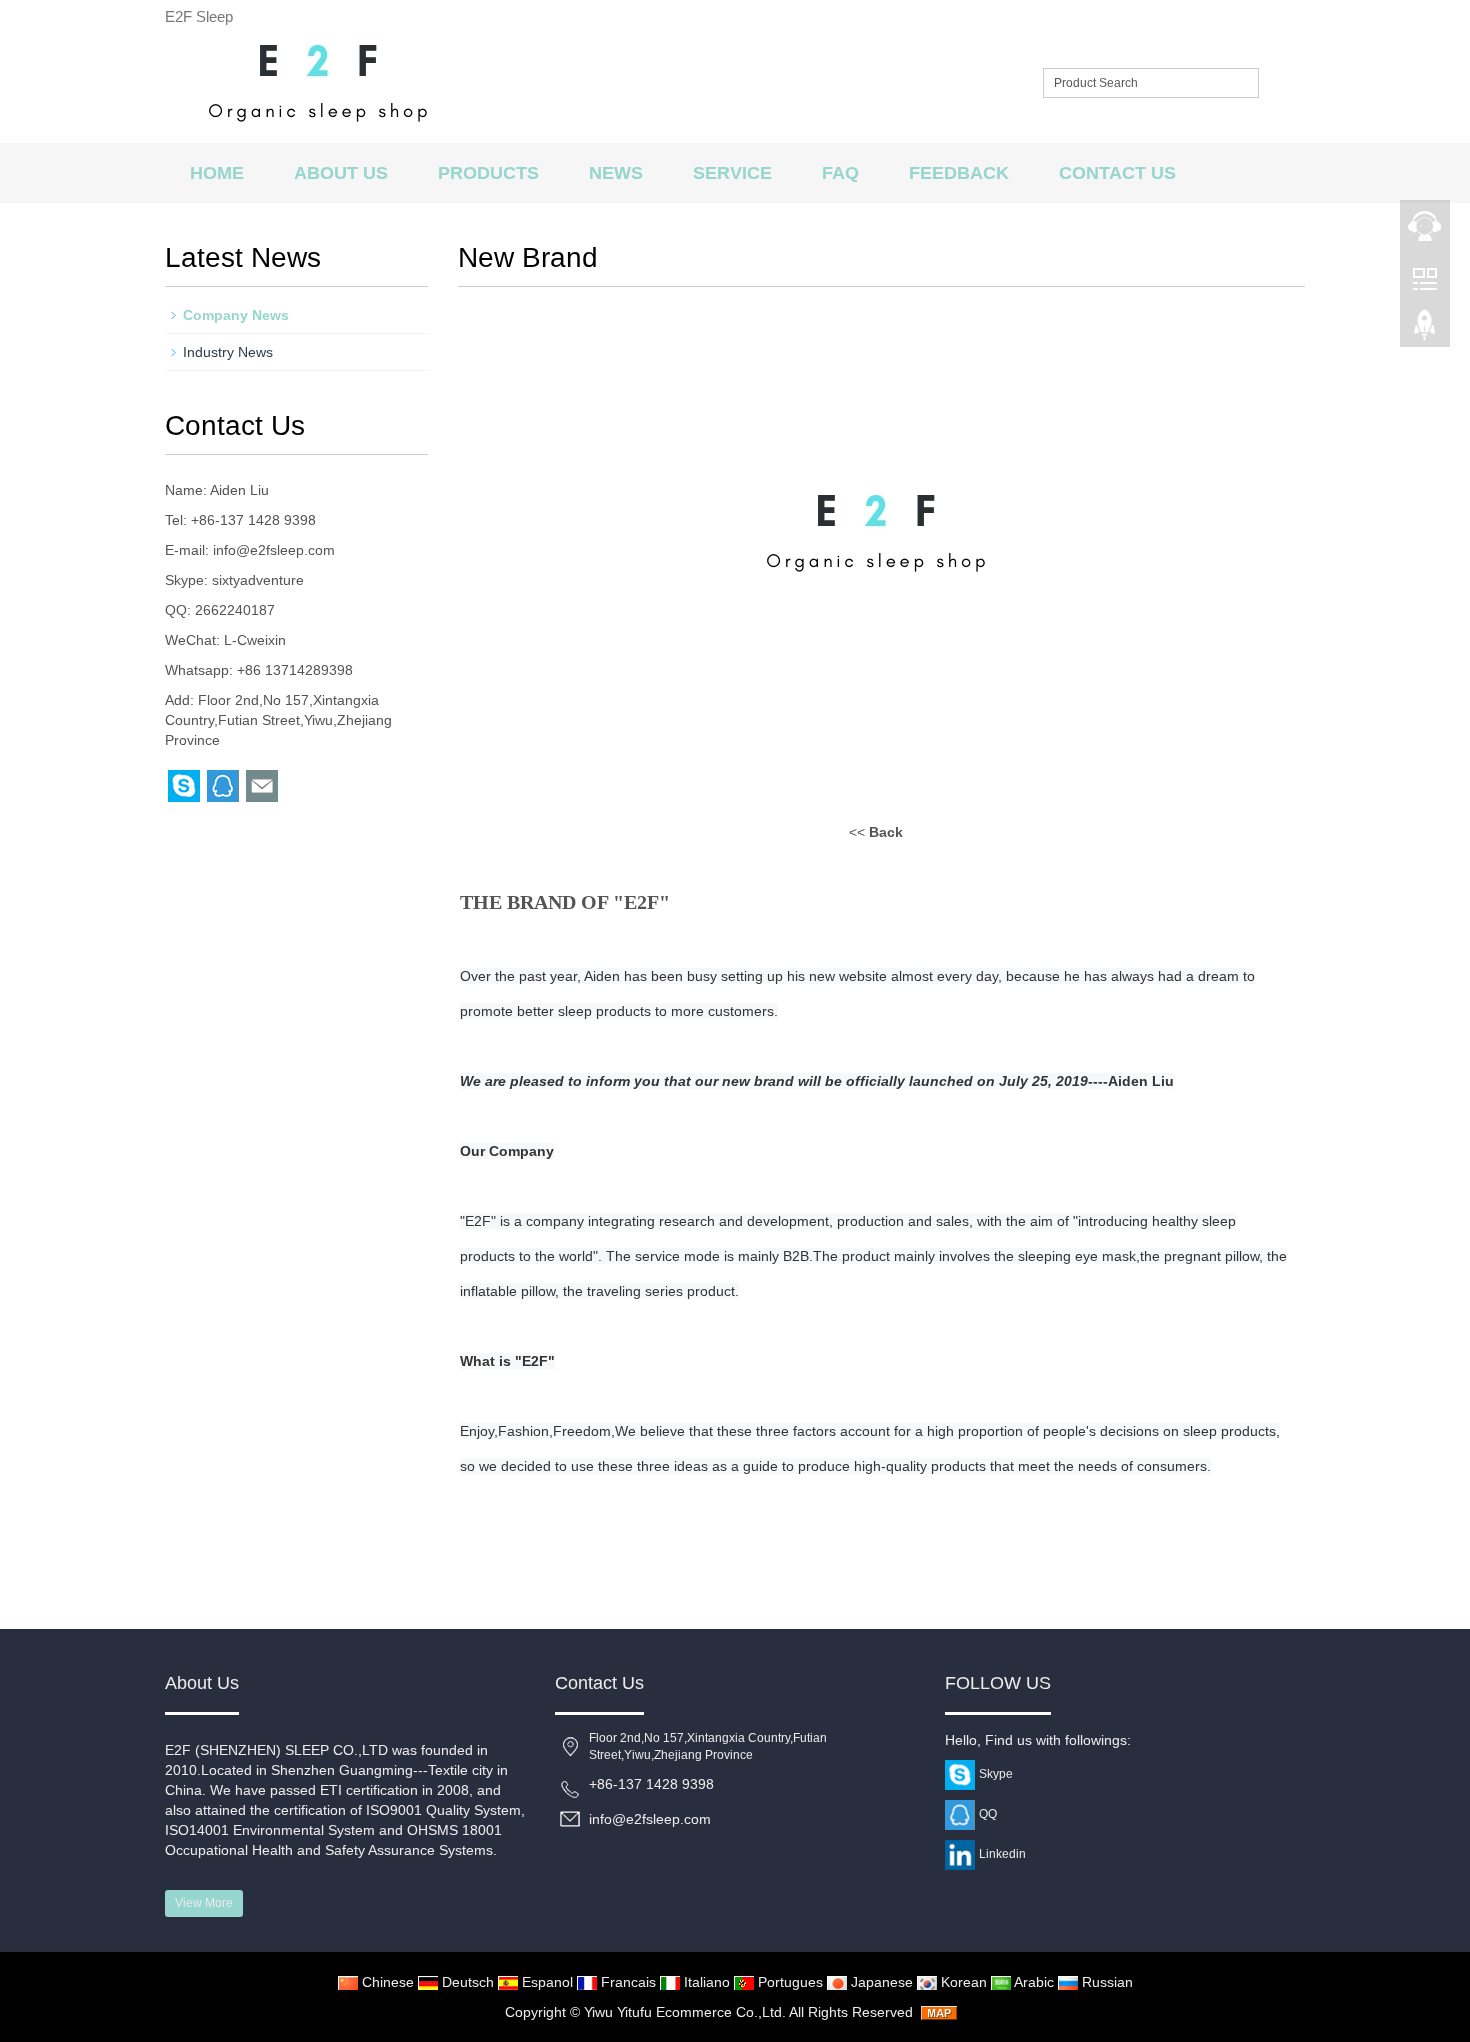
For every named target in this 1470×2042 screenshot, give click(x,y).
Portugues (788, 1982)
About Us (341, 173)
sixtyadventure (258, 580)
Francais (626, 1982)
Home (217, 173)
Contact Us (1117, 173)
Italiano (705, 1982)
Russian (1105, 1982)
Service (732, 173)
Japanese (880, 1982)
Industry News (228, 352)
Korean (962, 1982)
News (616, 173)
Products (488, 173)
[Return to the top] (1425, 331)
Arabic (1032, 1982)
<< (876, 832)
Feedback (959, 173)
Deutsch (466, 1982)
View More (204, 1903)
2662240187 (235, 610)
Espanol (545, 1982)
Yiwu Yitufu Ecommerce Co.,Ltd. (686, 2012)
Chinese (386, 1982)
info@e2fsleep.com (274, 550)
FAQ (840, 173)
